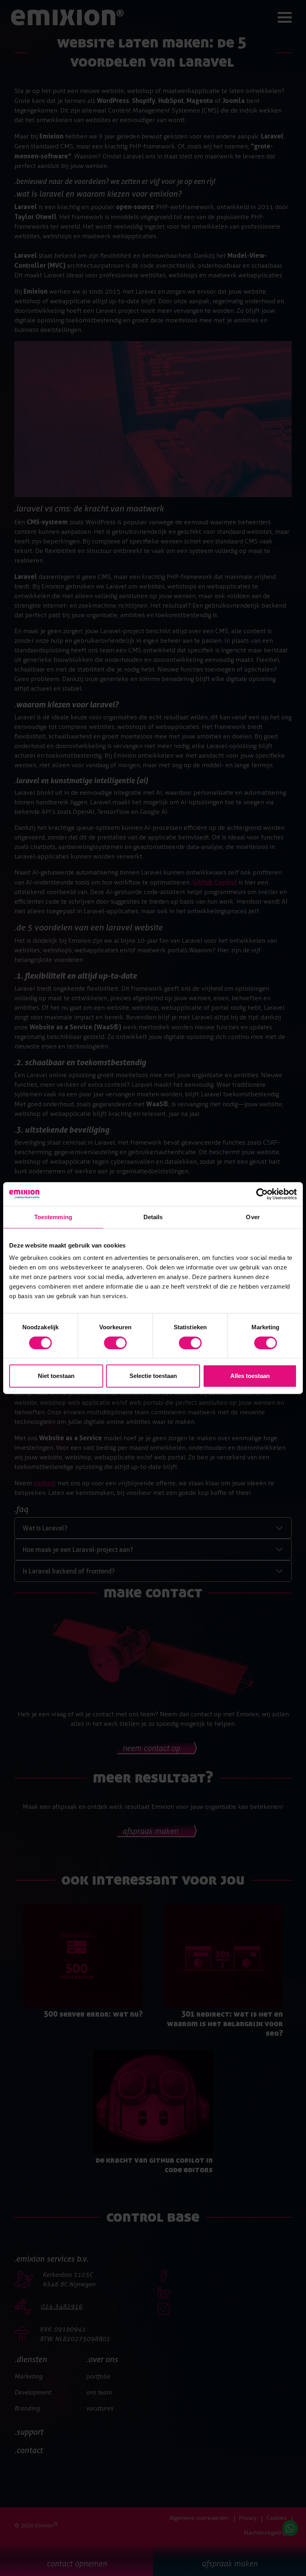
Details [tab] (153, 1217)
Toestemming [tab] (53, 1217)
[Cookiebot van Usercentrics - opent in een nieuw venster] (262, 1194)
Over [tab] (253, 1217)
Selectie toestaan (153, 1376)
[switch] (115, 1343)
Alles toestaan (250, 1376)
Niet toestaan (56, 1376)
